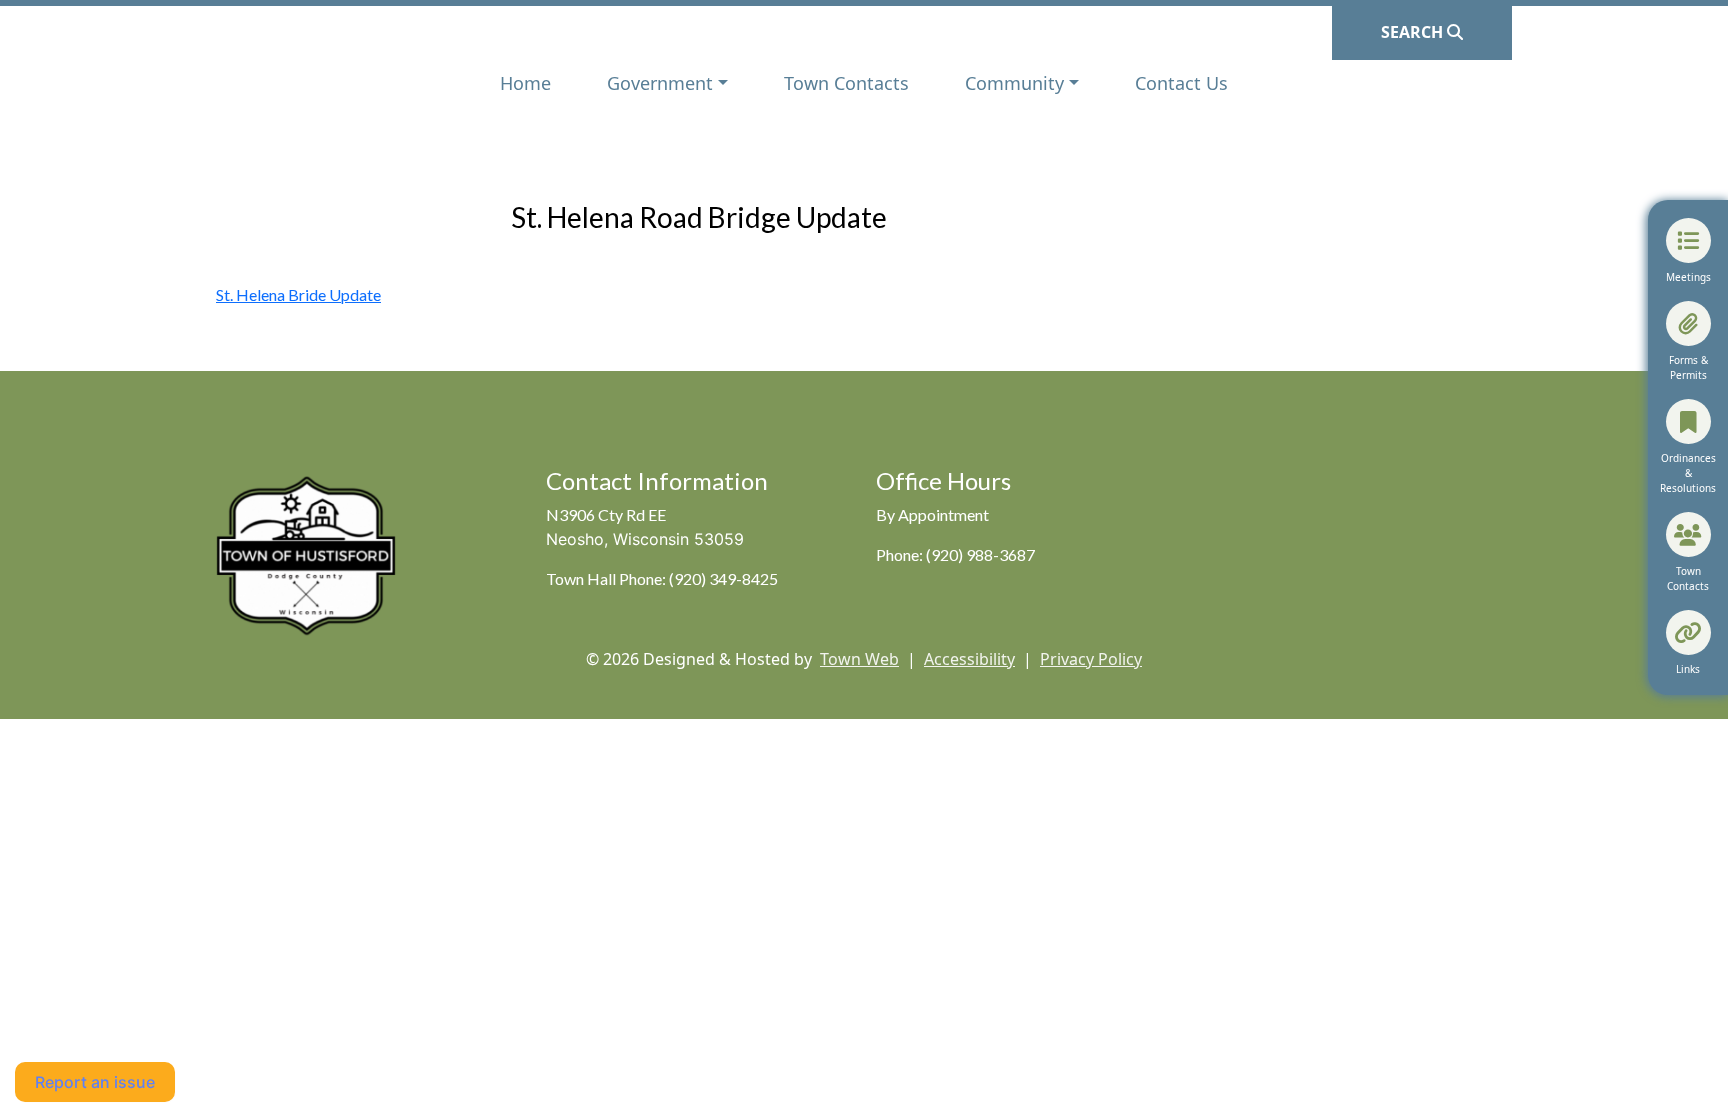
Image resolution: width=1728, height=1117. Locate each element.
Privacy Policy (1091, 659)
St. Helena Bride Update (298, 294)
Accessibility (969, 659)
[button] (667, 83)
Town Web (859, 659)
